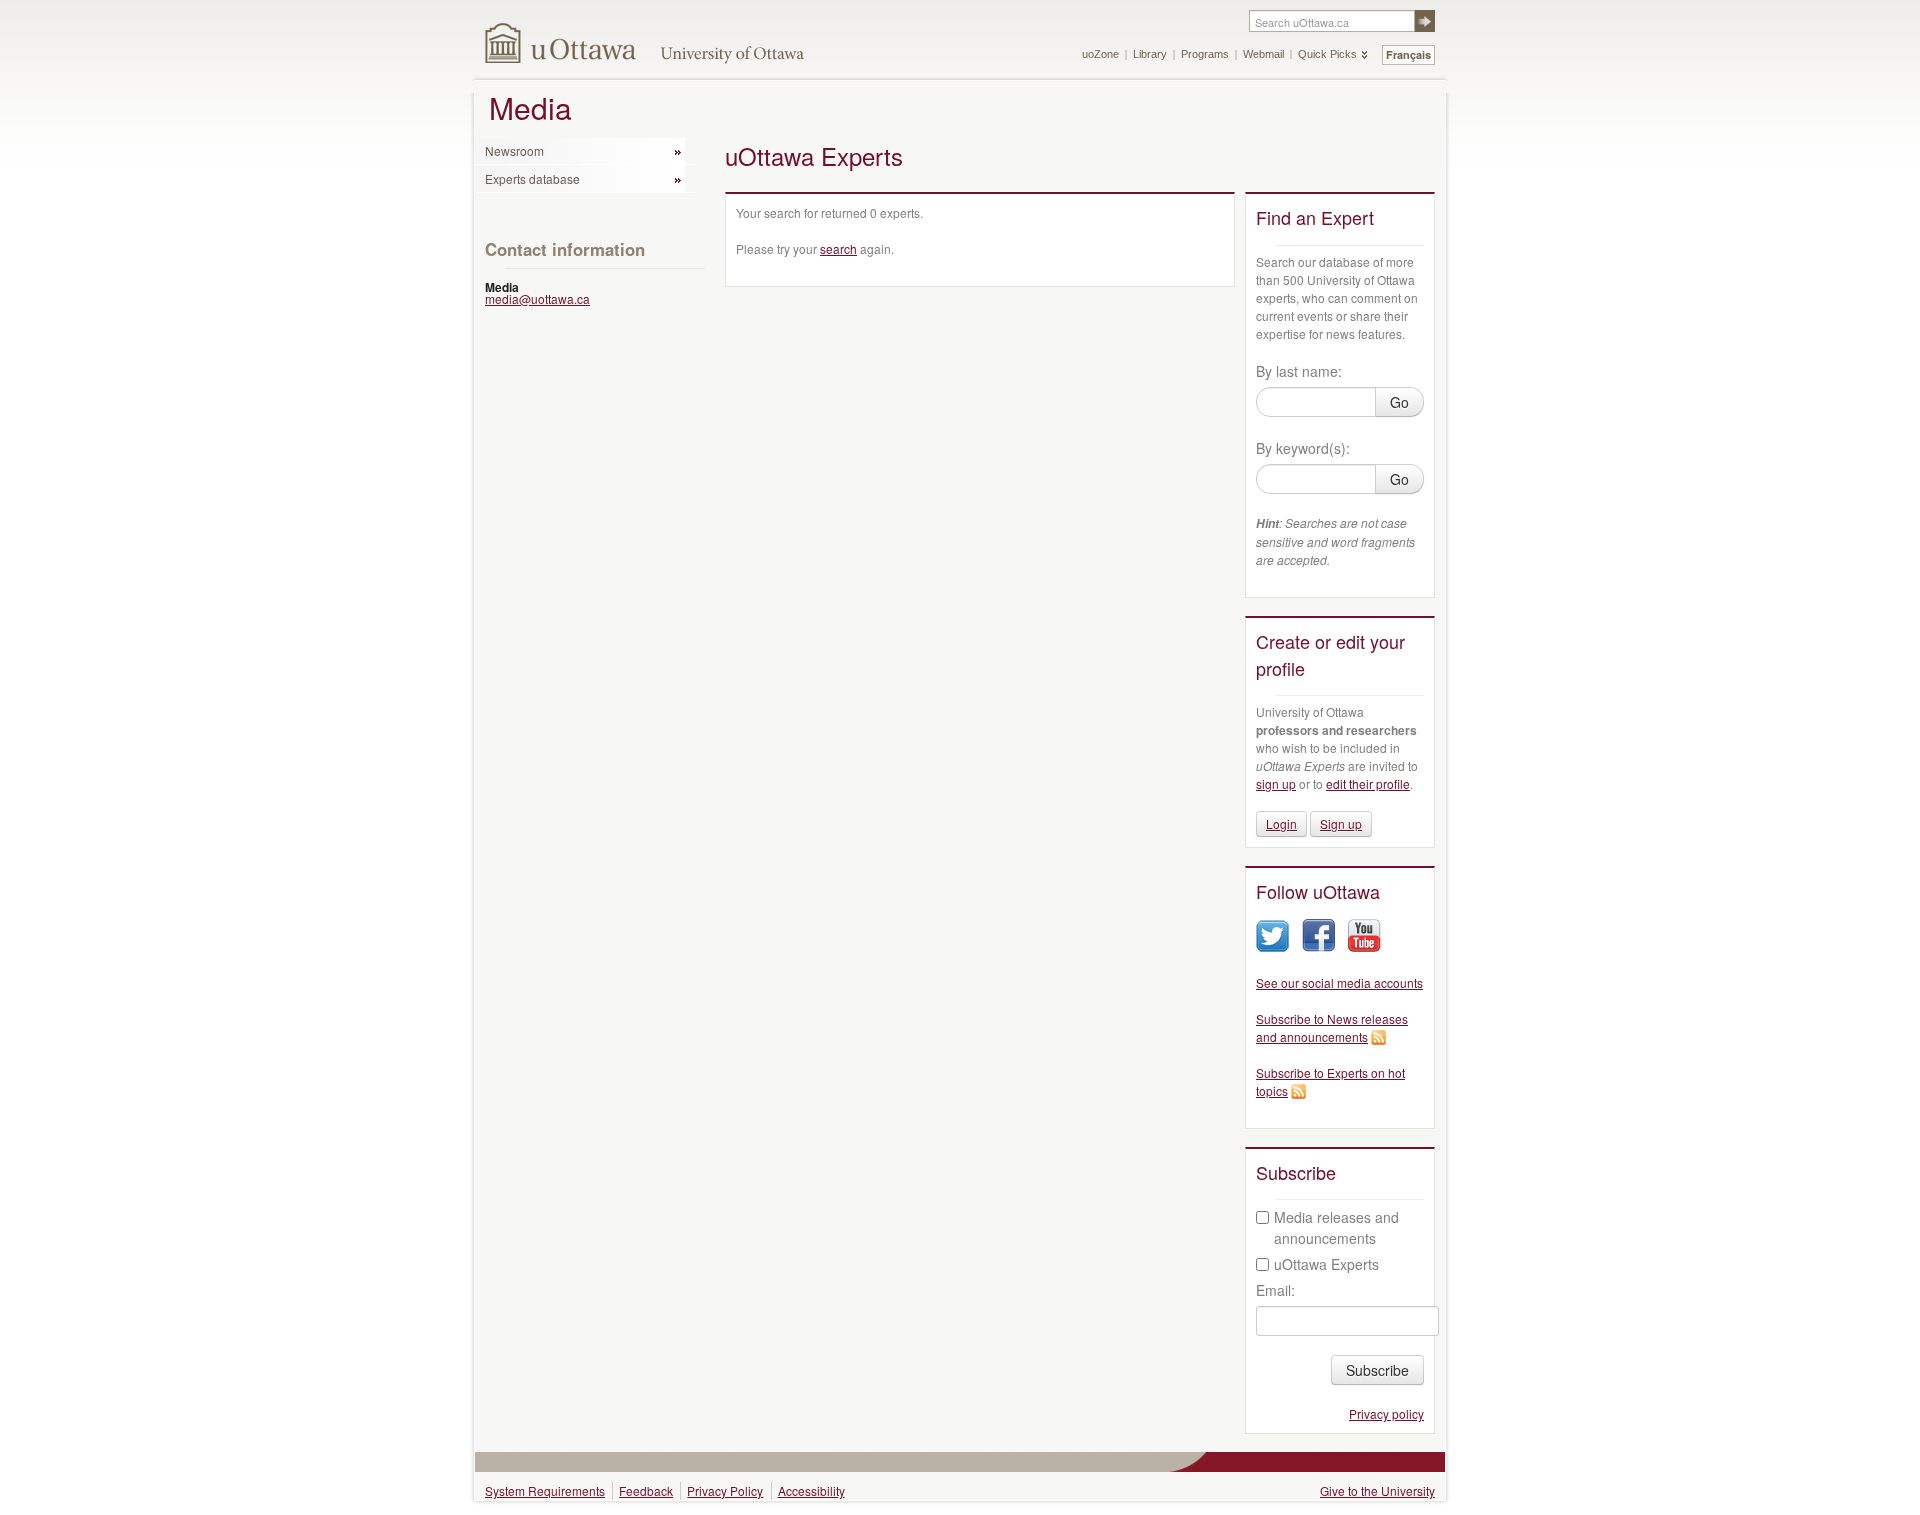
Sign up (1341, 823)
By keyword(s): (1303, 448)
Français (1408, 54)
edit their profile (1368, 783)
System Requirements (545, 1490)
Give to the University (1377, 1490)
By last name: (1299, 371)
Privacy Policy (725, 1490)
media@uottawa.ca (537, 298)
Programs (1205, 54)
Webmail (1263, 54)
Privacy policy (1386, 1413)
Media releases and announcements (1336, 1227)
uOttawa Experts (1326, 1264)
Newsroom (514, 150)
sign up (1276, 783)
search (838, 248)
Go (1399, 402)
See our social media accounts (1339, 982)
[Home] (561, 42)
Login (1281, 823)
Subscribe (1377, 1370)
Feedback (646, 1490)
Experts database (532, 178)
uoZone (1100, 54)
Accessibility (811, 1490)
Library (1150, 54)
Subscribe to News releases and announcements (1332, 1027)
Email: (1275, 1290)
